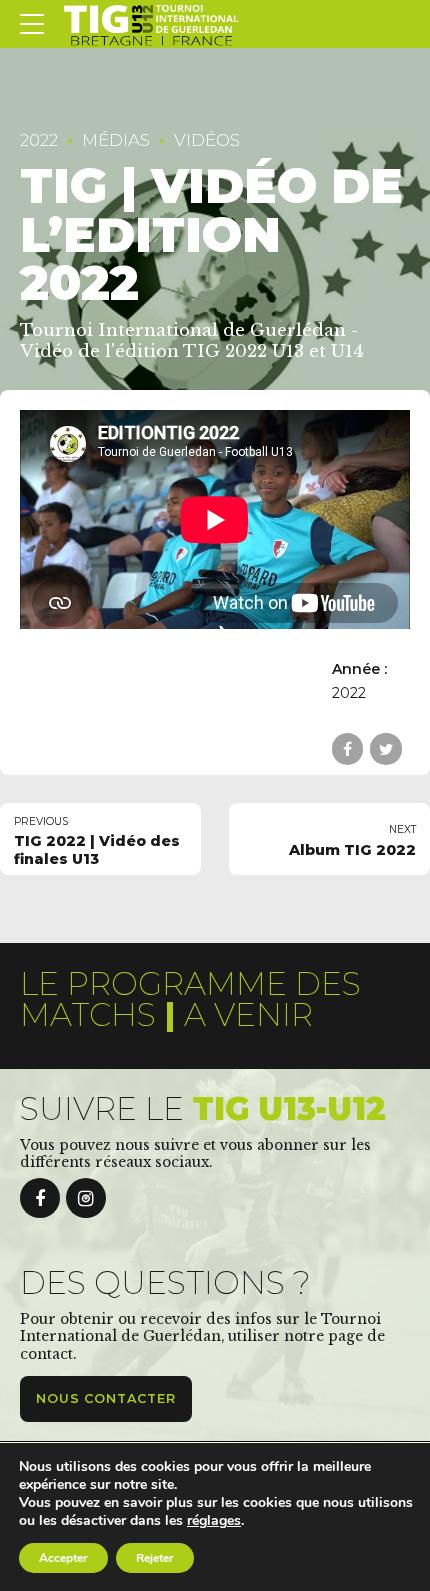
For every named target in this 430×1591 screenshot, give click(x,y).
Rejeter (155, 1558)
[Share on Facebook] (347, 748)
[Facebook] (40, 1198)
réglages (214, 1521)
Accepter (63, 1558)
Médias (116, 140)
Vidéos (207, 140)
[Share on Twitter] (385, 748)
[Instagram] (86, 1198)
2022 (39, 140)
